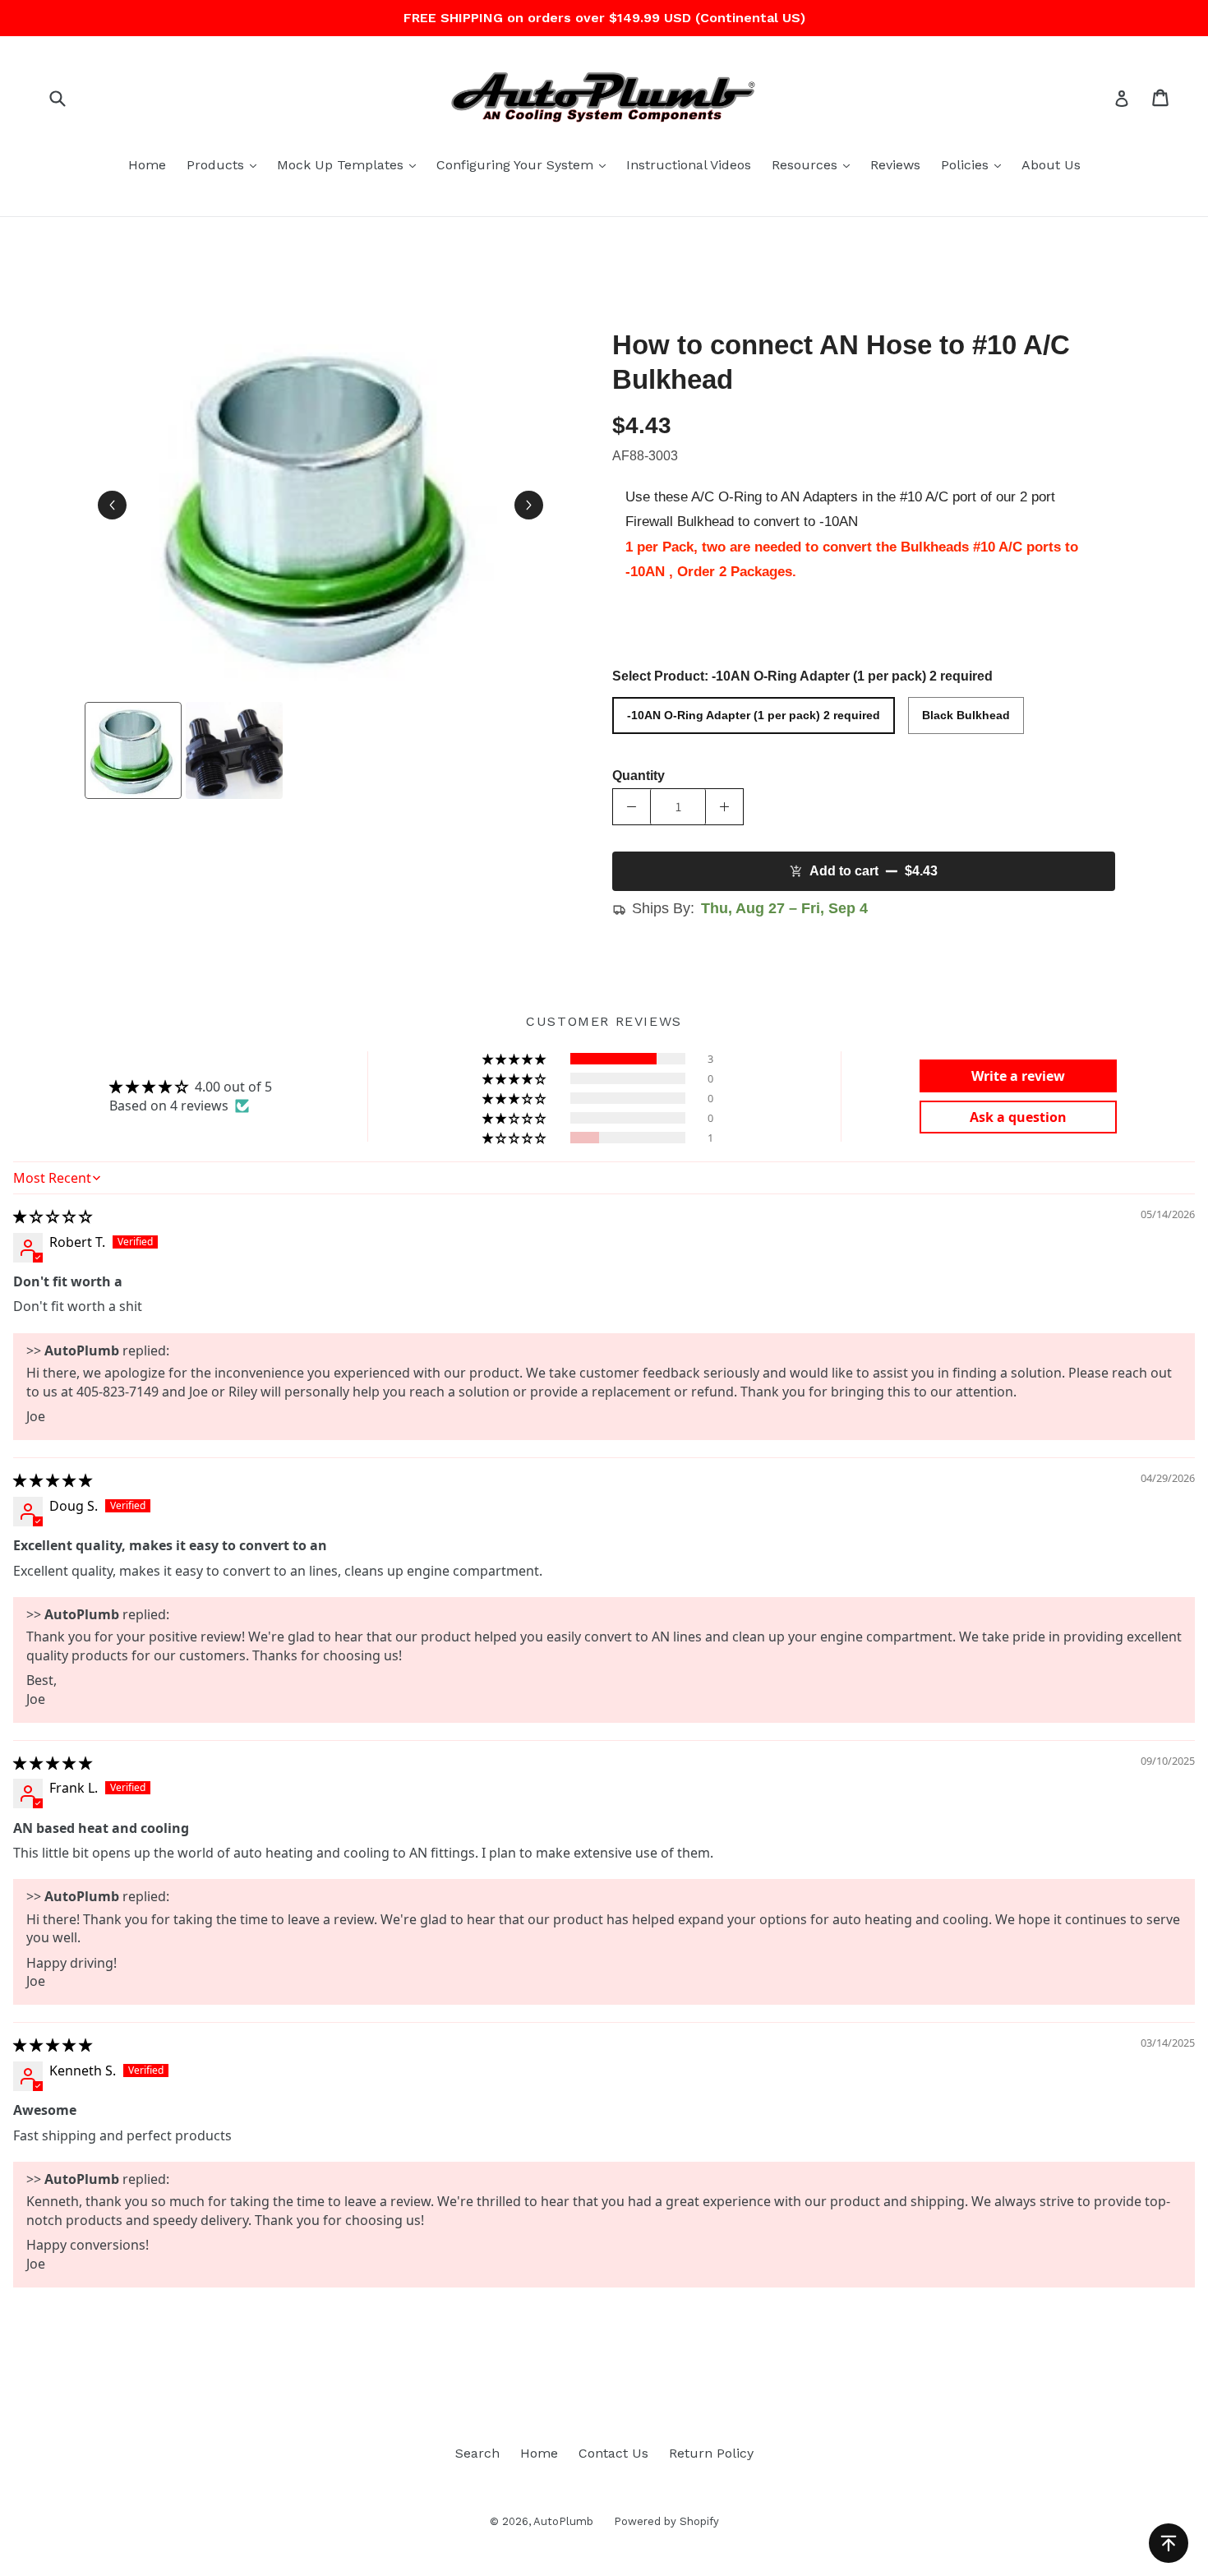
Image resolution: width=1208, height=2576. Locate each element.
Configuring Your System (525, 164)
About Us (1051, 165)
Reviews (895, 165)
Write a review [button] (1018, 1076)
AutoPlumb (563, 2521)
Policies (975, 164)
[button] (515, 1059)
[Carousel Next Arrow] (529, 505)
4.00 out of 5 (233, 1087)
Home (147, 165)
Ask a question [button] (1018, 1117)
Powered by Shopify (666, 2521)
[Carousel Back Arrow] (112, 505)
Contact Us (613, 2453)
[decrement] (632, 807)
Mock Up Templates (350, 164)
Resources (815, 164)
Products (226, 164)
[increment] (724, 807)
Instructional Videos (689, 165)
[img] (53, 1216)
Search (477, 2453)
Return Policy (711, 2453)
